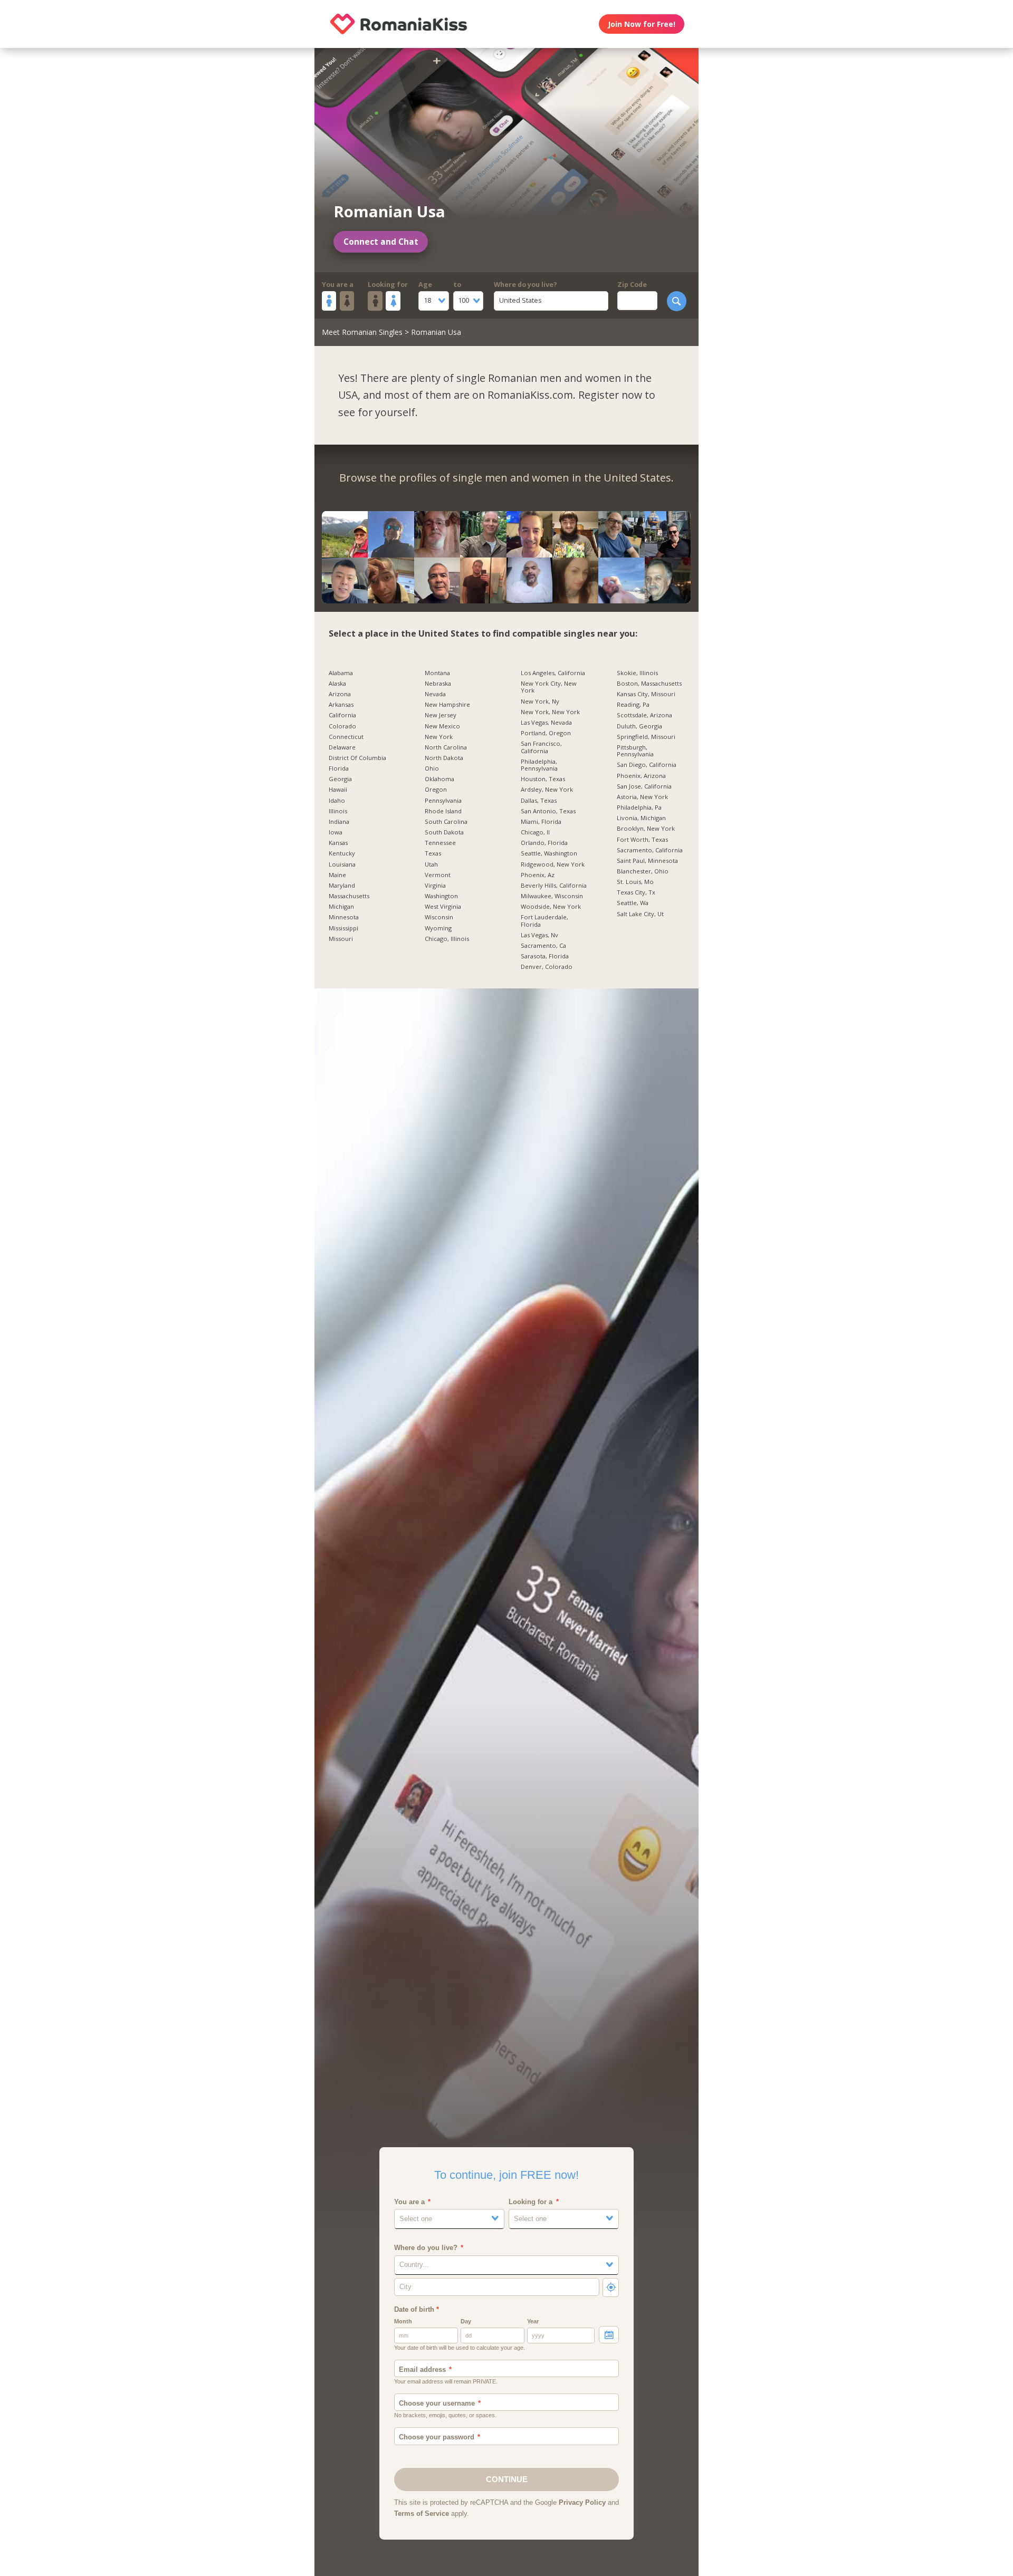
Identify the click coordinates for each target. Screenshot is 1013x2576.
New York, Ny (540, 701)
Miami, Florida (541, 822)
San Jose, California (644, 786)
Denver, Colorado (547, 967)
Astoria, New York (642, 797)
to (457, 285)
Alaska (337, 684)
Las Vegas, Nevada (546, 723)
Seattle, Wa (633, 903)
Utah (431, 864)
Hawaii (338, 790)
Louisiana (342, 864)
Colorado (342, 726)
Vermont (438, 875)
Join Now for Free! (642, 24)
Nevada (435, 694)
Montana (437, 673)
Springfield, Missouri (646, 737)
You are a (338, 285)
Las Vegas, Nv (539, 935)
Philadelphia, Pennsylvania (539, 765)
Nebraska (438, 684)
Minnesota (344, 917)
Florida (339, 768)
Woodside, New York (551, 907)
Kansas (338, 843)
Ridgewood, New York (553, 864)
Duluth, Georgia (639, 726)
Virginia (435, 886)
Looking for (388, 285)
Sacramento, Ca (543, 946)
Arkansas (341, 705)
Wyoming (438, 928)
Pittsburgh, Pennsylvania (635, 751)
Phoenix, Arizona (641, 776)
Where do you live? (525, 285)
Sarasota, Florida (545, 956)
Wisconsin (439, 917)
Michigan (341, 907)
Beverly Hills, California (554, 886)
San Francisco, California (541, 747)
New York (439, 737)
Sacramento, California (650, 850)
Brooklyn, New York (646, 829)
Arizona (340, 694)
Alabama (341, 673)
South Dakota (444, 832)
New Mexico (442, 726)
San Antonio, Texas (548, 811)
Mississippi (343, 928)
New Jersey (441, 715)
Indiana (339, 822)
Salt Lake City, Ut (640, 914)
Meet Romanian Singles (362, 332)
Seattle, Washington (549, 853)
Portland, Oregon (546, 733)
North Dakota (444, 758)
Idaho (337, 801)
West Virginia (443, 907)
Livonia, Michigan (641, 818)
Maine (337, 875)
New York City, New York (549, 687)
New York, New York (550, 712)
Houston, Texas (543, 779)
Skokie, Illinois (637, 673)
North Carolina (446, 747)
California (342, 715)
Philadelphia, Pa (639, 808)
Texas (433, 853)
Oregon (436, 790)
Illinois (338, 811)
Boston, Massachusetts (649, 684)
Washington (441, 896)
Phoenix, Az (538, 875)
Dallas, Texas (539, 801)
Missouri (341, 939)
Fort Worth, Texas (642, 840)
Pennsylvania (443, 801)
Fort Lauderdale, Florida (544, 921)
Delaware (342, 747)
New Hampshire (447, 705)
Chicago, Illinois (447, 939)
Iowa (336, 832)
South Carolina (446, 822)
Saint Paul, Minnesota (647, 861)
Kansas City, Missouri (646, 694)
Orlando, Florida (544, 843)
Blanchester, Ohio (643, 871)
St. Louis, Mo (635, 882)
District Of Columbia (357, 758)
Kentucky (342, 853)
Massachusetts (349, 896)
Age (425, 285)
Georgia (340, 779)
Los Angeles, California (553, 673)
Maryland (342, 886)
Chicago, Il (535, 832)
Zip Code (632, 285)
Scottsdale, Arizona (644, 715)
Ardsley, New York (547, 790)
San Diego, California (647, 765)
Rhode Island (443, 811)
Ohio (432, 768)
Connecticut (346, 737)
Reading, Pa (633, 705)
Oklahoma (439, 779)
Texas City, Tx (636, 892)
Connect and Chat (381, 242)
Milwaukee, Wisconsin (552, 896)
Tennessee (440, 843)
